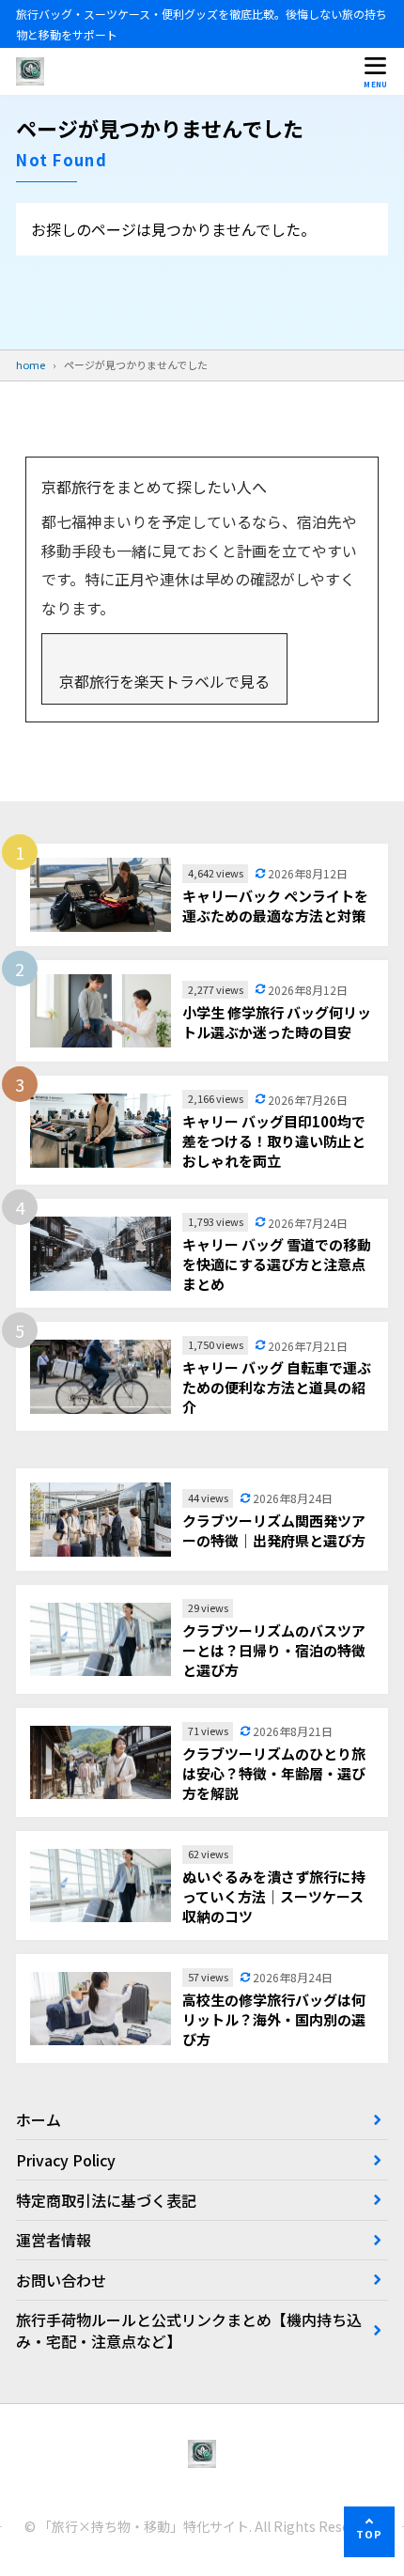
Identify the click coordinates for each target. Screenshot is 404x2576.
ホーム (39, 2119)
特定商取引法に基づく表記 (106, 2200)
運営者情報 (54, 2240)
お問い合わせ (61, 2280)
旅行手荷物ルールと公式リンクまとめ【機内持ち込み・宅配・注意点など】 (189, 2330)
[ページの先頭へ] (369, 2532)
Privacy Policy (66, 2160)
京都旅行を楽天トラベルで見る (164, 681)
